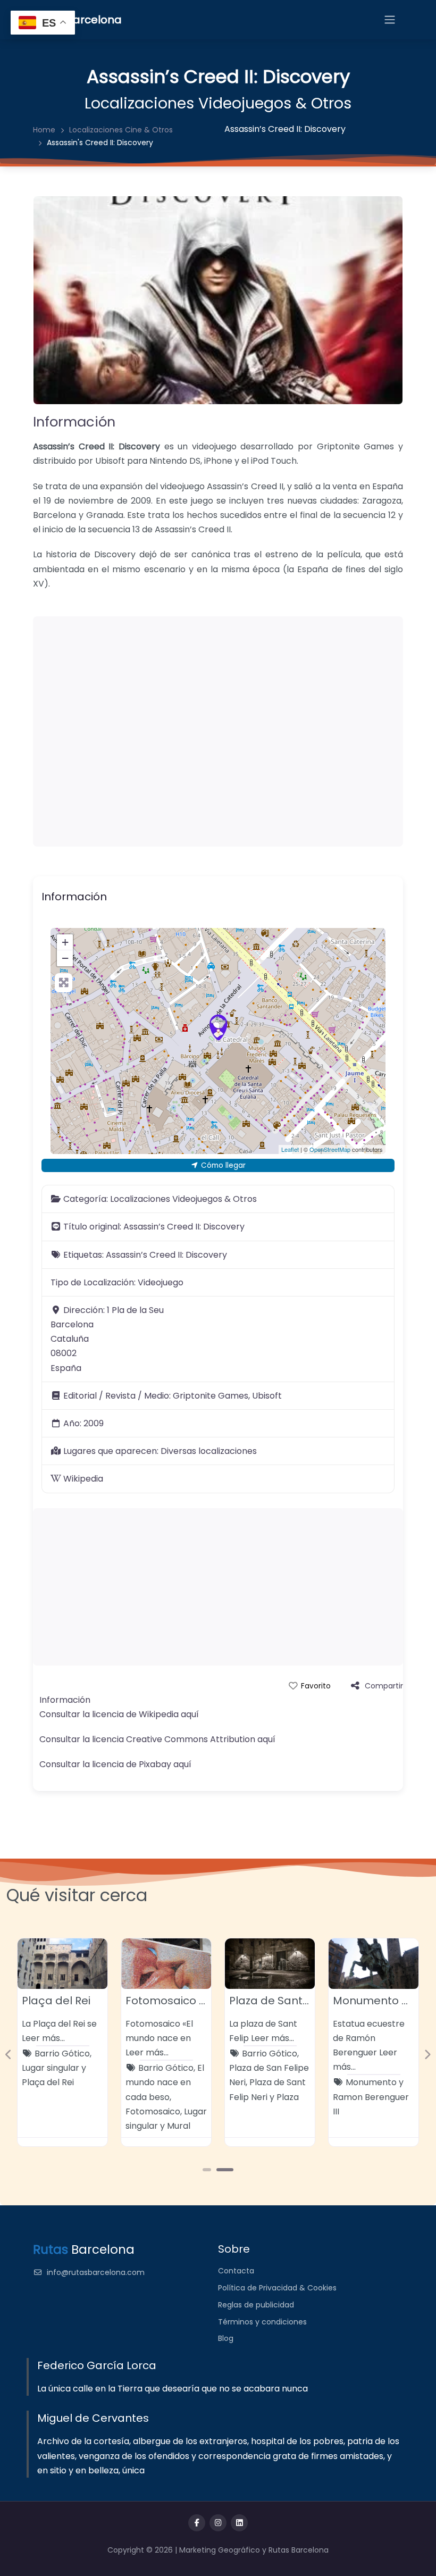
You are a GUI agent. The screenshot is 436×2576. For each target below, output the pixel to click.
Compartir (384, 1686)
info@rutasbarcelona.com (96, 2272)
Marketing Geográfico (221, 2550)
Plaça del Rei (56, 2001)
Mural (179, 2126)
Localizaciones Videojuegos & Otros (218, 103)
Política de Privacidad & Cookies (277, 2288)
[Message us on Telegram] (239, 2523)
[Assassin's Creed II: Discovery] (219, 1027)
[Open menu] (390, 20)
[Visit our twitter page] (218, 2523)
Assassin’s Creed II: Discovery (285, 129)
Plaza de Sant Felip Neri (292, 2001)
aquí (190, 1714)
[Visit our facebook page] (197, 2523)
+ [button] (65, 942)
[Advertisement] (218, 731)
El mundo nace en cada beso (165, 2082)
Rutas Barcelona (299, 2550)
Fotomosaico (153, 2111)
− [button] (65, 958)
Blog (226, 2338)
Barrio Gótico (62, 2054)
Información (74, 422)
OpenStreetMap (330, 1149)
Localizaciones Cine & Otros (121, 130)
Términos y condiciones (262, 2322)
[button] (9, 2055)
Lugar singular (51, 2068)
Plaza (288, 2097)
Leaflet (290, 1149)
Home (44, 130)
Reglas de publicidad (256, 2305)
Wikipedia (83, 1479)
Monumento (371, 2082)
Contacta (236, 2271)
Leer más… (43, 2038)
